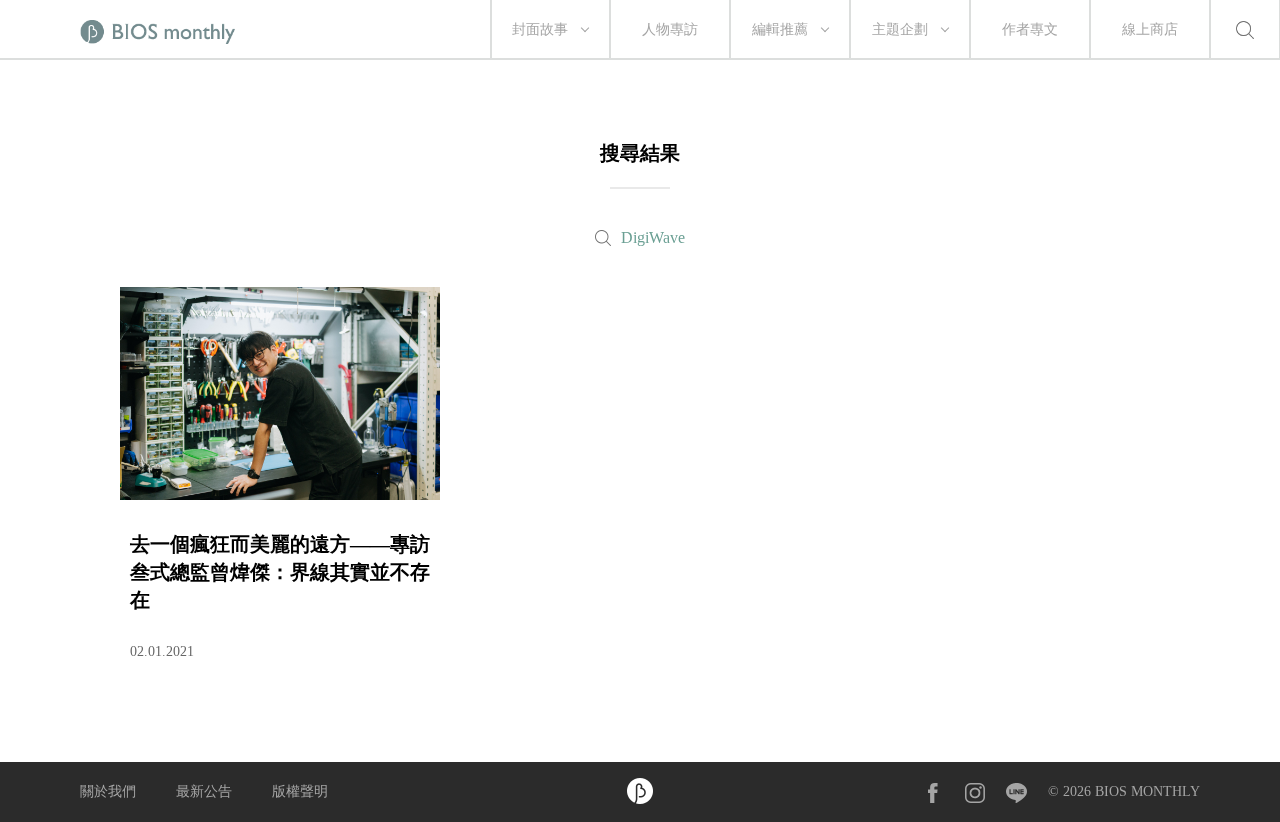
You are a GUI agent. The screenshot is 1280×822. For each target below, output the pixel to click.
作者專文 (1030, 29)
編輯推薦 (780, 29)
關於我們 (108, 791)
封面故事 (540, 29)
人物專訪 (670, 29)
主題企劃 (900, 29)
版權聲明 (300, 791)
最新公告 (204, 791)
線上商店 (1150, 29)
